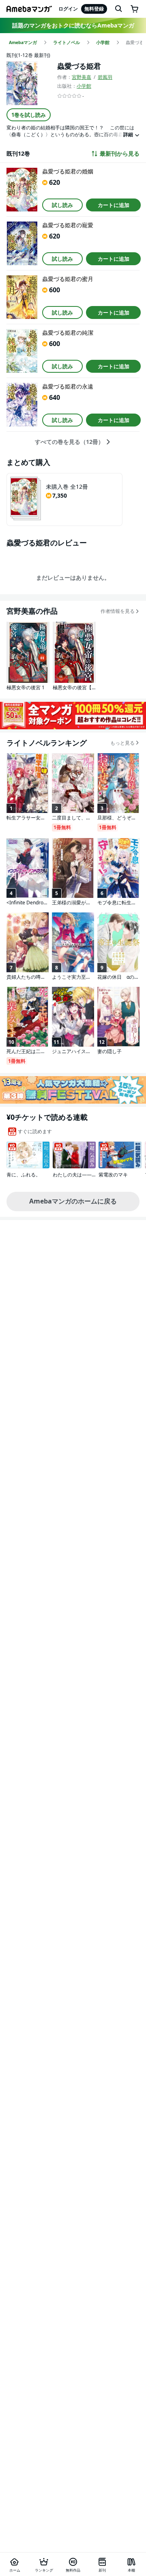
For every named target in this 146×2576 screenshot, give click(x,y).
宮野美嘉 (82, 77)
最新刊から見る (120, 154)
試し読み (62, 205)
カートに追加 (114, 205)
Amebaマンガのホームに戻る (73, 1201)
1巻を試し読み (29, 115)
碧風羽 (105, 77)
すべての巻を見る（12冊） (69, 442)
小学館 (84, 86)
